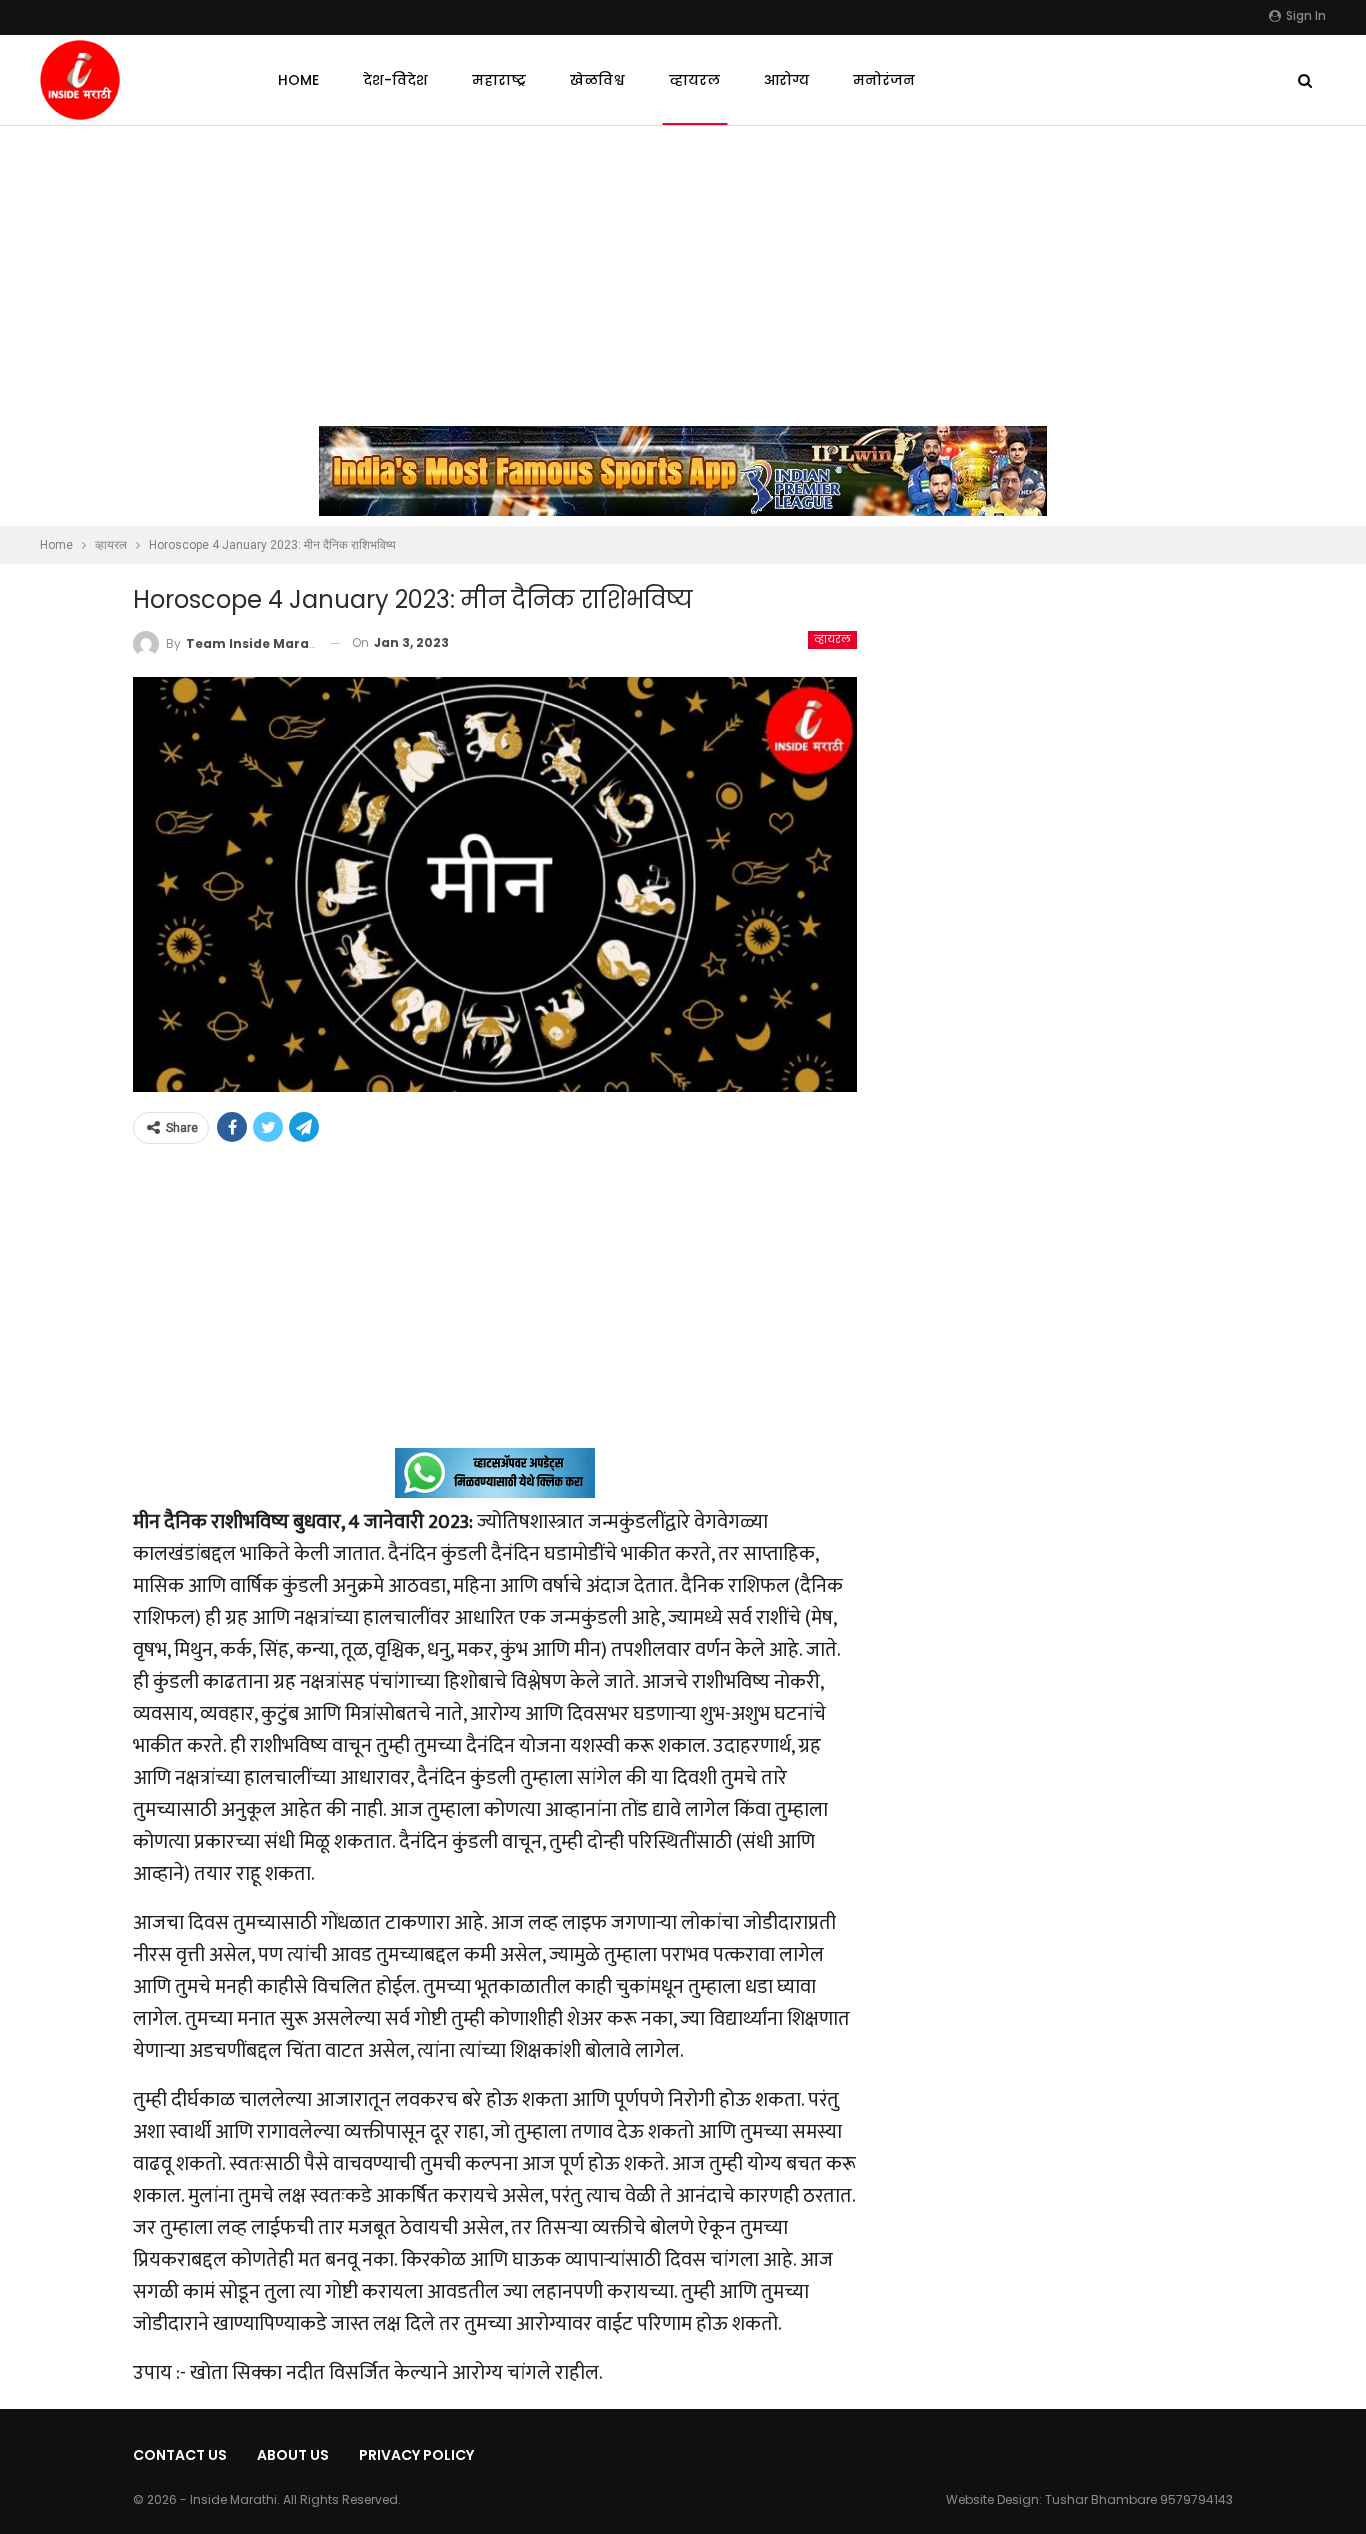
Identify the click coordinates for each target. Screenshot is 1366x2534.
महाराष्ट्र (499, 80)
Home (298, 80)
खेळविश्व (597, 80)
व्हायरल (694, 80)
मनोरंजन (884, 80)
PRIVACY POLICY (416, 2455)
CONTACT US (180, 2455)
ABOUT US (293, 2455)
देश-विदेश (395, 80)
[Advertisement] (683, 276)
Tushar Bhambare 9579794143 (1139, 2499)
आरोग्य (786, 80)
